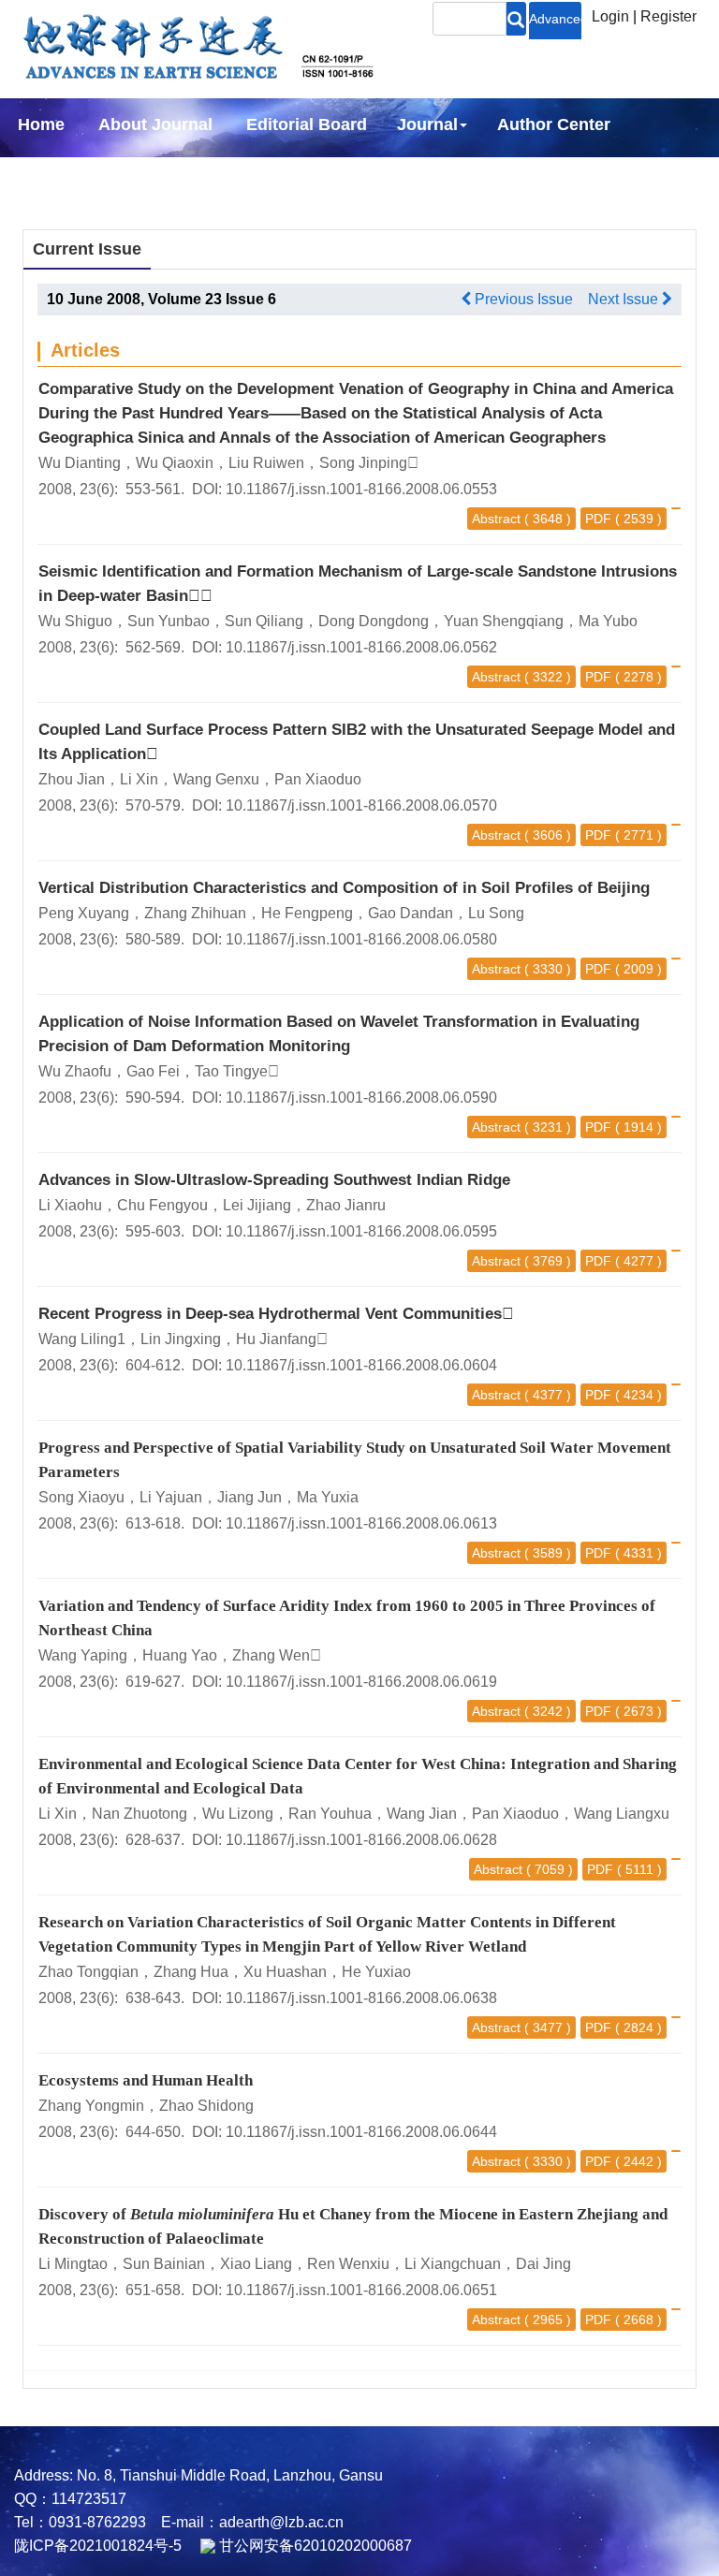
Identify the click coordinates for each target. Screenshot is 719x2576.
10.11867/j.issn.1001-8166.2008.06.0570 (361, 805)
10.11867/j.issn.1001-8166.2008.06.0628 (361, 1840)
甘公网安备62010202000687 (314, 2546)
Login (610, 16)
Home (41, 124)
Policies (46, 175)
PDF (598, 519)
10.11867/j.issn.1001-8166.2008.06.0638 (361, 1998)
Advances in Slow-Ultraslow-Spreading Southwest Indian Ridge (274, 1180)
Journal (427, 124)
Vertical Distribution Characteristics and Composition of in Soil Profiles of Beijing (344, 888)
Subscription (169, 175)
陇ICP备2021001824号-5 (98, 2546)
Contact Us (298, 175)
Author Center (554, 124)
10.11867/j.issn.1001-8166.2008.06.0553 (361, 489)
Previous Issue (522, 299)
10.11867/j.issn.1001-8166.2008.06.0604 (361, 1365)
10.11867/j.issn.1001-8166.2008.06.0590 (361, 1098)
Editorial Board (307, 124)
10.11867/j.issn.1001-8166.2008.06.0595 (361, 1231)
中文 (393, 175)
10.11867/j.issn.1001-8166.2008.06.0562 (361, 647)
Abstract (496, 519)
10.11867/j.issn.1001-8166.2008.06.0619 (361, 1682)
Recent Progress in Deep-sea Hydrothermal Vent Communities (276, 1314)
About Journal (155, 124)
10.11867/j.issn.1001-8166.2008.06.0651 (361, 2290)
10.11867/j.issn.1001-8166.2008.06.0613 (361, 1523)
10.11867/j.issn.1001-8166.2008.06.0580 (361, 939)
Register (668, 16)
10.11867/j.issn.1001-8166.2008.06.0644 (361, 2132)
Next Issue (625, 299)
